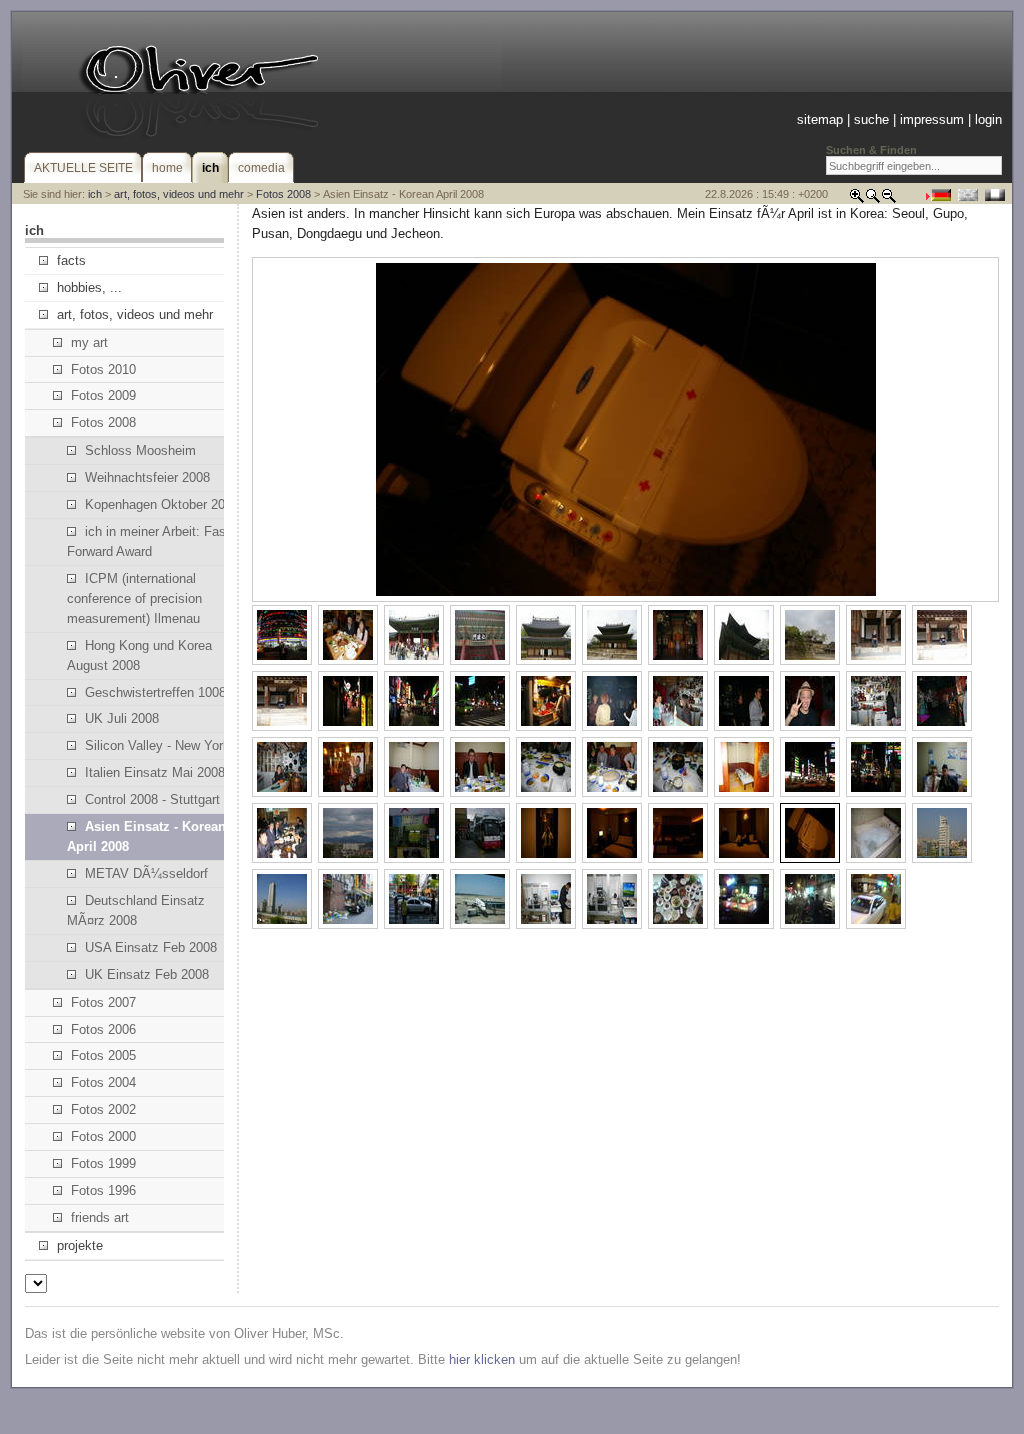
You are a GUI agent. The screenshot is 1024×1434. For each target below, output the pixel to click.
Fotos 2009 (103, 395)
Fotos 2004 (103, 1082)
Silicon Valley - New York (157, 745)
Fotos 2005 (103, 1055)
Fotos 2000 (103, 1136)
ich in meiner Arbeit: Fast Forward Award (148, 541)
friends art (100, 1217)
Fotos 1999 (103, 1163)
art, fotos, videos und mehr (179, 194)
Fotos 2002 (103, 1109)
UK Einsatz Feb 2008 (147, 974)
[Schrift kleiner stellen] (889, 199)
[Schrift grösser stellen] (857, 199)
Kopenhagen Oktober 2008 (162, 504)
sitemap (820, 119)
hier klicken (482, 1359)
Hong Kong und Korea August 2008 (139, 655)
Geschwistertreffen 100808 (162, 692)
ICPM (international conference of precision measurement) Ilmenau (134, 598)
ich (95, 194)
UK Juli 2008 (122, 718)
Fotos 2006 (103, 1029)
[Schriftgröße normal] (873, 199)
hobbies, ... (89, 287)
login (988, 119)
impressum (932, 119)
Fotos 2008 (283, 194)
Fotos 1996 (103, 1190)
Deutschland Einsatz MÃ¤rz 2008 (136, 910)
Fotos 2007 (103, 1002)
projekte (80, 1245)
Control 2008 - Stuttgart (152, 799)
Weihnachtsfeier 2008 (147, 477)
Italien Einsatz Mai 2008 (155, 772)
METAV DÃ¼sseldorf (146, 873)
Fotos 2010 (103, 369)
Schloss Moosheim (140, 450)
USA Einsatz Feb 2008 (151, 947)
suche (871, 119)
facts (71, 260)
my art (89, 342)
